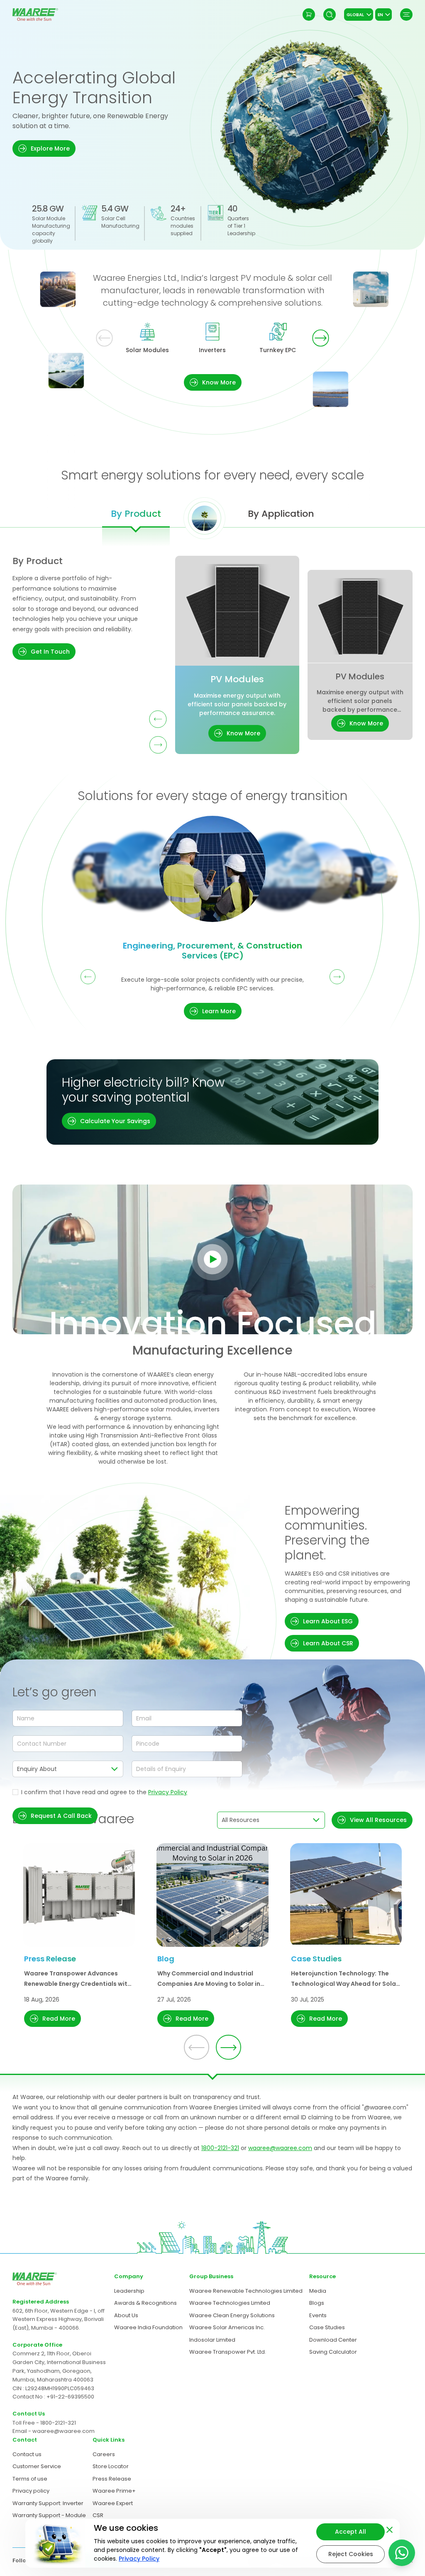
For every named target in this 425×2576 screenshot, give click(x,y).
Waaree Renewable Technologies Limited (246, 2291)
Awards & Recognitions (145, 2303)
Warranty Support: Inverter (48, 2503)
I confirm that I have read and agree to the (104, 1792)
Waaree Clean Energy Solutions (232, 2315)
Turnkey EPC (278, 350)
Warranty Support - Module (49, 2515)
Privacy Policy (168, 1792)
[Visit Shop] (309, 15)
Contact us (27, 2454)
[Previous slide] (104, 338)
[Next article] (228, 2047)
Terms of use (30, 2479)
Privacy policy (31, 2491)
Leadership (129, 2291)
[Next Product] (158, 745)
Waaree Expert (113, 2503)
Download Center (333, 2340)
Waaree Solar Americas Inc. (227, 2327)
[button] (44, 148)
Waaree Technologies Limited (230, 2303)
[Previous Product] (158, 719)
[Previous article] (197, 2047)
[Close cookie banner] (390, 2528)
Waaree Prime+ (114, 2491)
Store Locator (111, 2466)
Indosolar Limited (212, 2340)
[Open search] (330, 15)
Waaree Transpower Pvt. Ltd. (228, 2352)
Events (318, 2315)
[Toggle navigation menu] (406, 15)
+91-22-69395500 (70, 2397)
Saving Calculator (333, 2352)
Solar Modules (147, 350)
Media (318, 2291)
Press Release (112, 2479)
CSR (98, 2515)
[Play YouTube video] (213, 1259)
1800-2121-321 (220, 2148)
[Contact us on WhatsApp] (402, 2553)
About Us (126, 2315)
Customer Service (37, 2466)
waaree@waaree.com (280, 2148)
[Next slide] (321, 338)
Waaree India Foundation (148, 2327)
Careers (104, 2454)
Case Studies (327, 2327)
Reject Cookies (351, 2554)
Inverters (212, 350)
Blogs (317, 2303)
